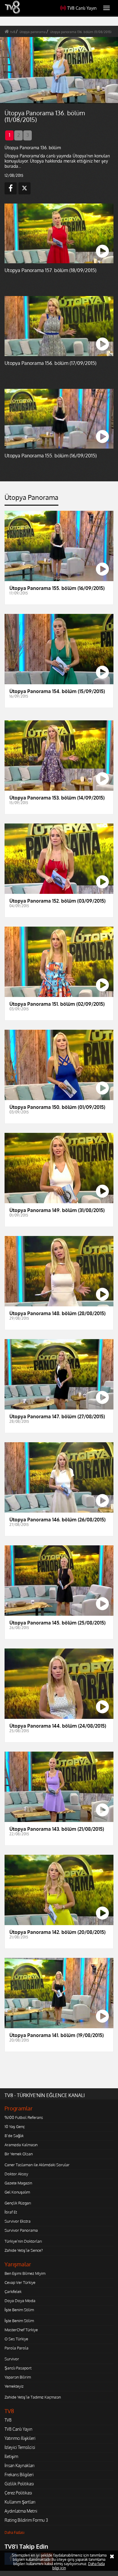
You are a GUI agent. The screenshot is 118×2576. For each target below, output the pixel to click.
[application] (59, 1288)
